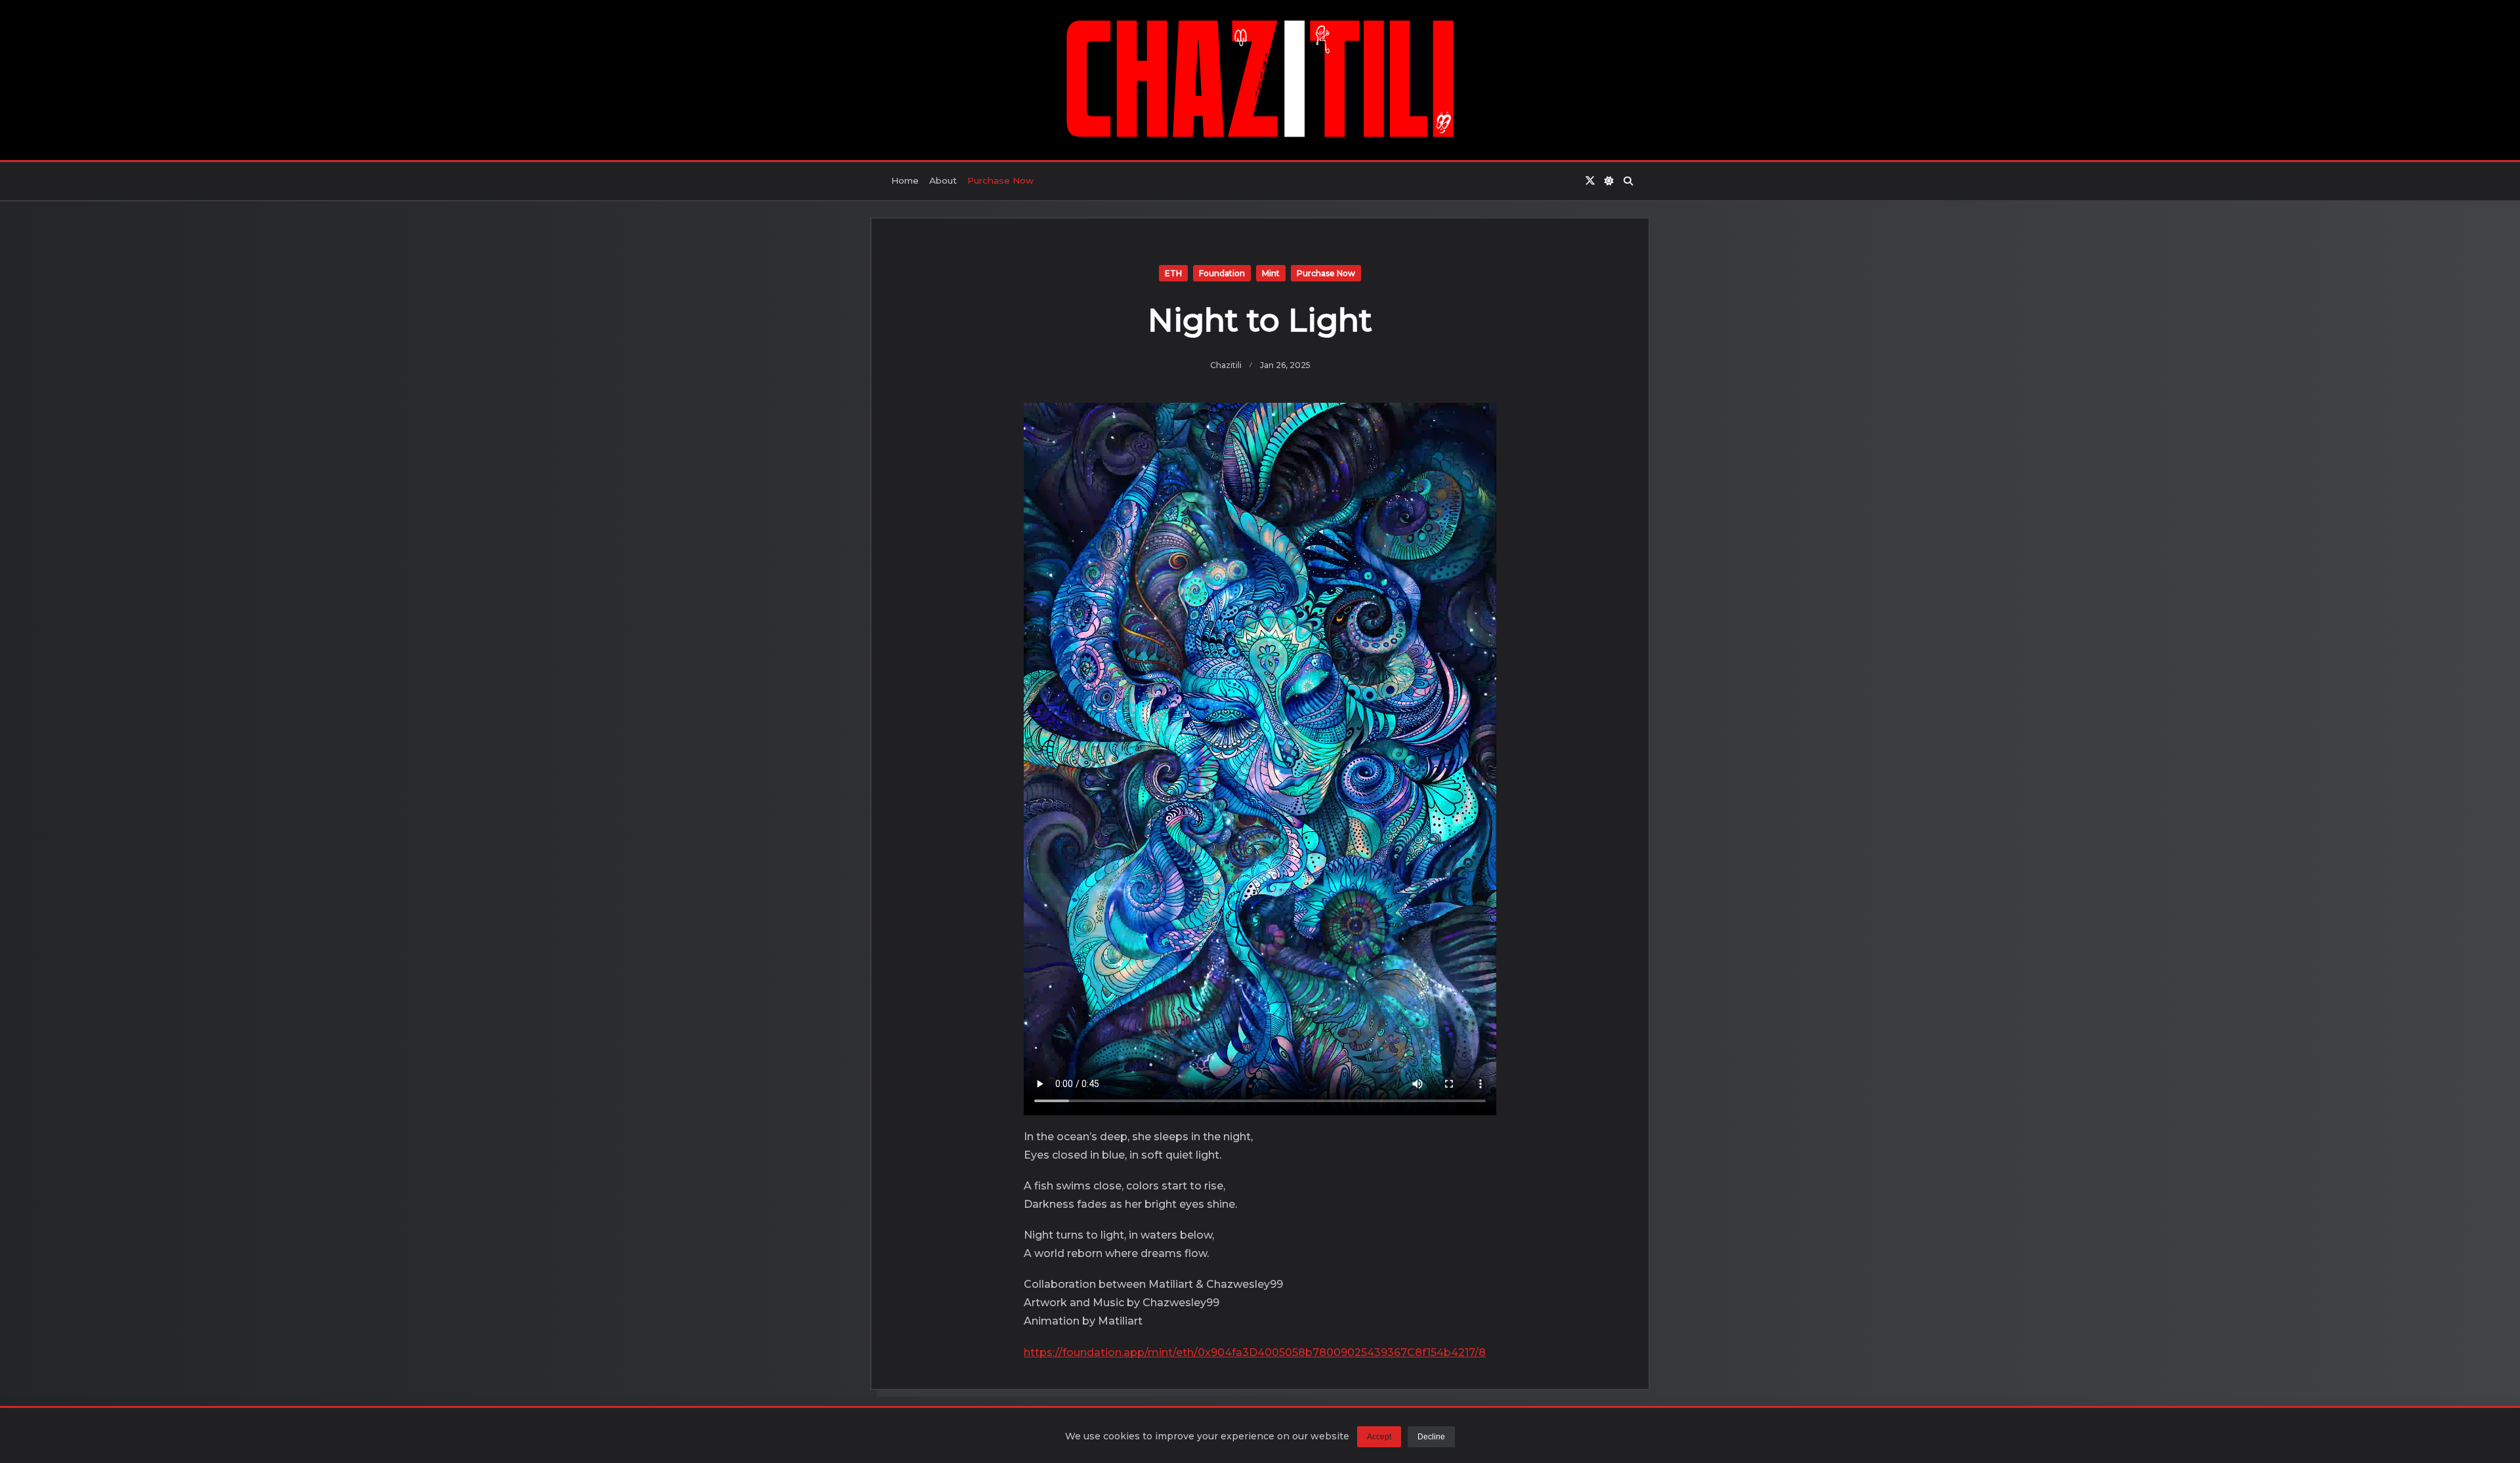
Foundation (1222, 273)
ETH (1173, 273)
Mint (1271, 273)
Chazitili (1226, 365)
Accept (1379, 1437)
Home (905, 180)
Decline (1431, 1437)
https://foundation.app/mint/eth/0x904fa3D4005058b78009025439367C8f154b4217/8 (1255, 1352)
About (943, 180)
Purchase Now (1000, 180)
